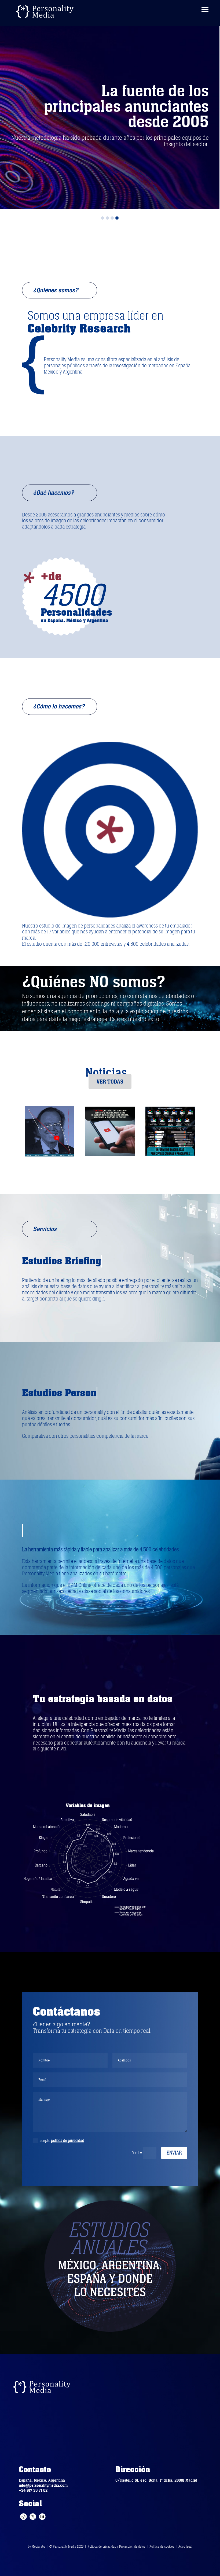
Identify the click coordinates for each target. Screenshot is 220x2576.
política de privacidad (68, 2141)
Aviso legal (185, 2547)
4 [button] (117, 218)
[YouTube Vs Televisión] (49, 1134)
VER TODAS (110, 1082)
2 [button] (107, 218)
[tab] (102, 217)
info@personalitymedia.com (43, 2485)
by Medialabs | (39, 2547)
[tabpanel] (110, 115)
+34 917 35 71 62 (33, 2490)
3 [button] (112, 218)
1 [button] (102, 218)
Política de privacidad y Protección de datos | (119, 2547)
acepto (62, 2141)
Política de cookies (162, 2547)
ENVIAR (174, 2153)
